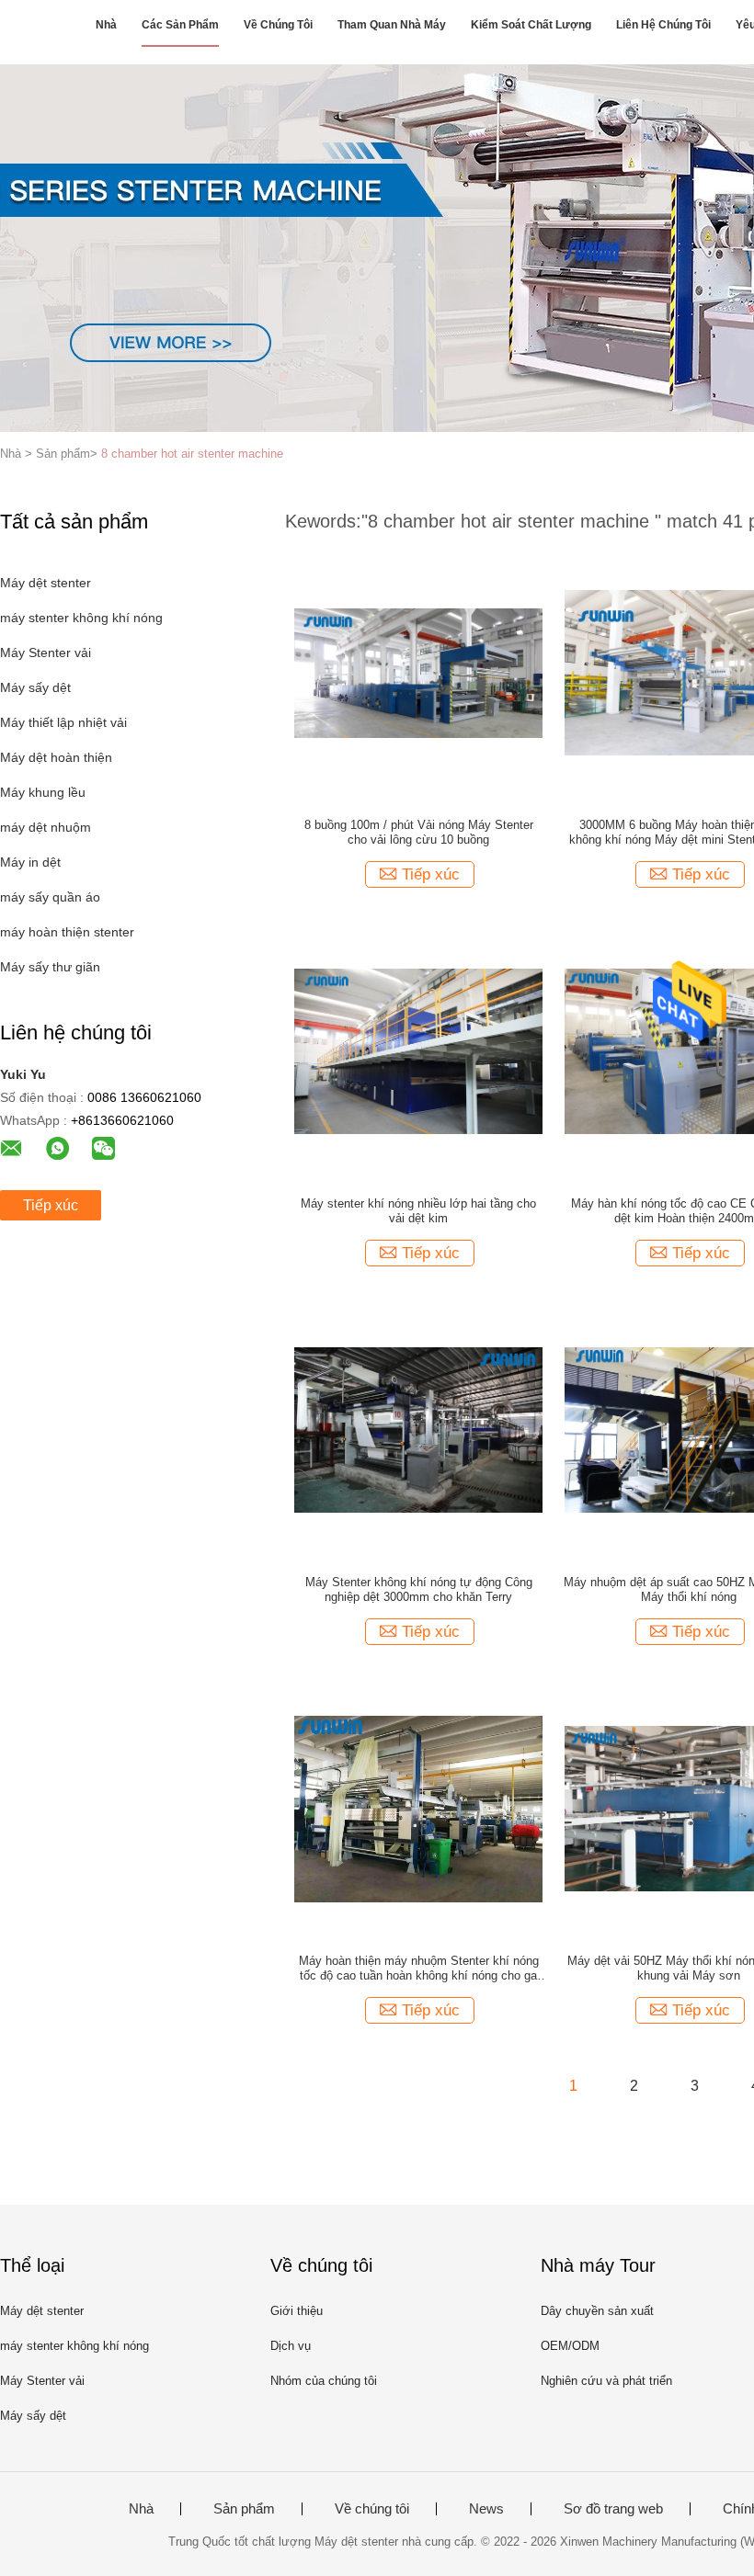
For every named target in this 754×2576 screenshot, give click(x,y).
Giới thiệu (297, 2311)
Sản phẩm (244, 2509)
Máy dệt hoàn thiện (56, 757)
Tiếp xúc (51, 1205)
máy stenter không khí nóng (81, 618)
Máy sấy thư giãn (50, 967)
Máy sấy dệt (35, 687)
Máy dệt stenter (46, 583)
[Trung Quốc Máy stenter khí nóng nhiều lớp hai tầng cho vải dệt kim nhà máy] (418, 1050)
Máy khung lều (43, 792)
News (486, 2509)
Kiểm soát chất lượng (531, 25)
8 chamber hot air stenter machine (192, 454)
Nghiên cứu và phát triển (606, 2381)
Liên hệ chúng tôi (663, 25)
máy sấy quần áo (50, 897)
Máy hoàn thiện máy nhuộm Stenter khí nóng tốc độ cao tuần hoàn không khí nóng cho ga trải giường (419, 1969)
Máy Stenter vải (46, 653)
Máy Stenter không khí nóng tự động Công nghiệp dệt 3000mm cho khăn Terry (419, 1589)
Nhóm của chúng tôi (324, 2381)
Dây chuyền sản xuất (597, 2311)
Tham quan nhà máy (392, 25)
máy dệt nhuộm (46, 827)
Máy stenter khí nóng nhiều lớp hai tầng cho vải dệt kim (418, 1211)
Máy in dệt (30, 862)
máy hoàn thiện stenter (67, 932)
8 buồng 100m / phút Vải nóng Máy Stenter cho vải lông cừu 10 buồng (419, 832)
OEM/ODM (570, 2346)
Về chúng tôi (278, 25)
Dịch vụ (291, 2346)
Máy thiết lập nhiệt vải (63, 722)
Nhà (106, 25)
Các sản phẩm (180, 25)
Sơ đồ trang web (613, 2509)
